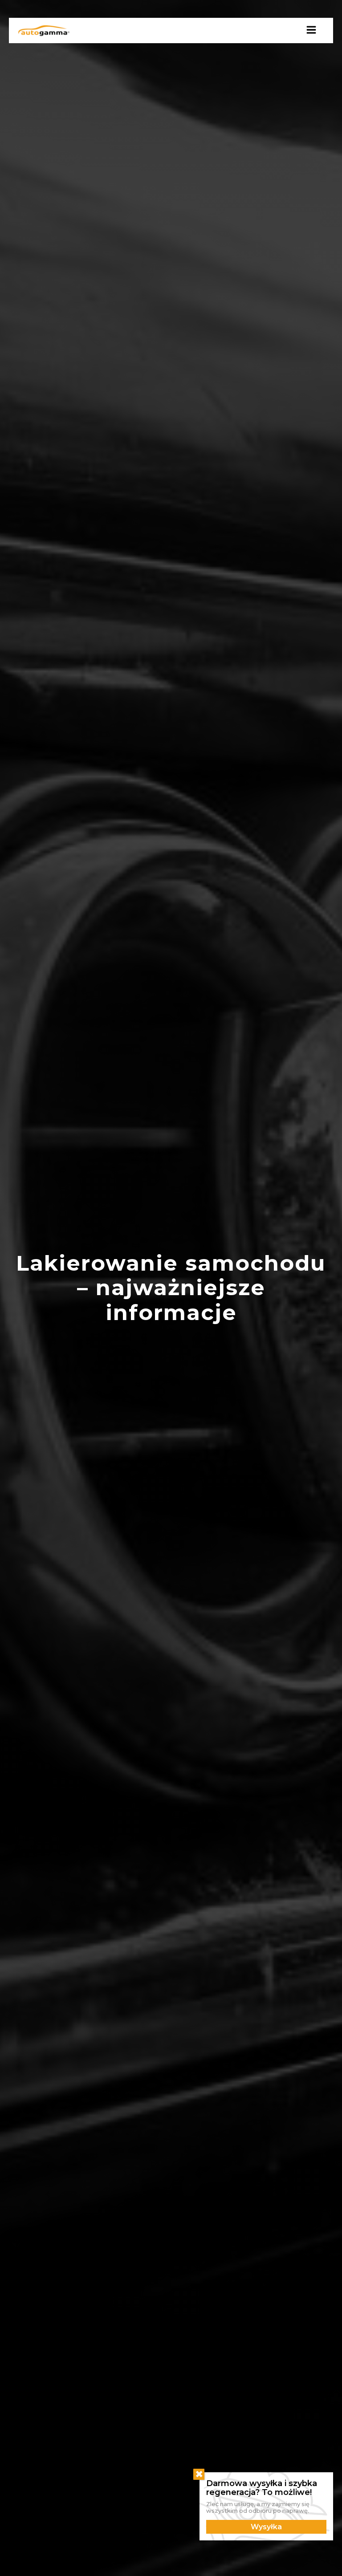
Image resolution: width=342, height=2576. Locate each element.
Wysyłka (266, 2527)
